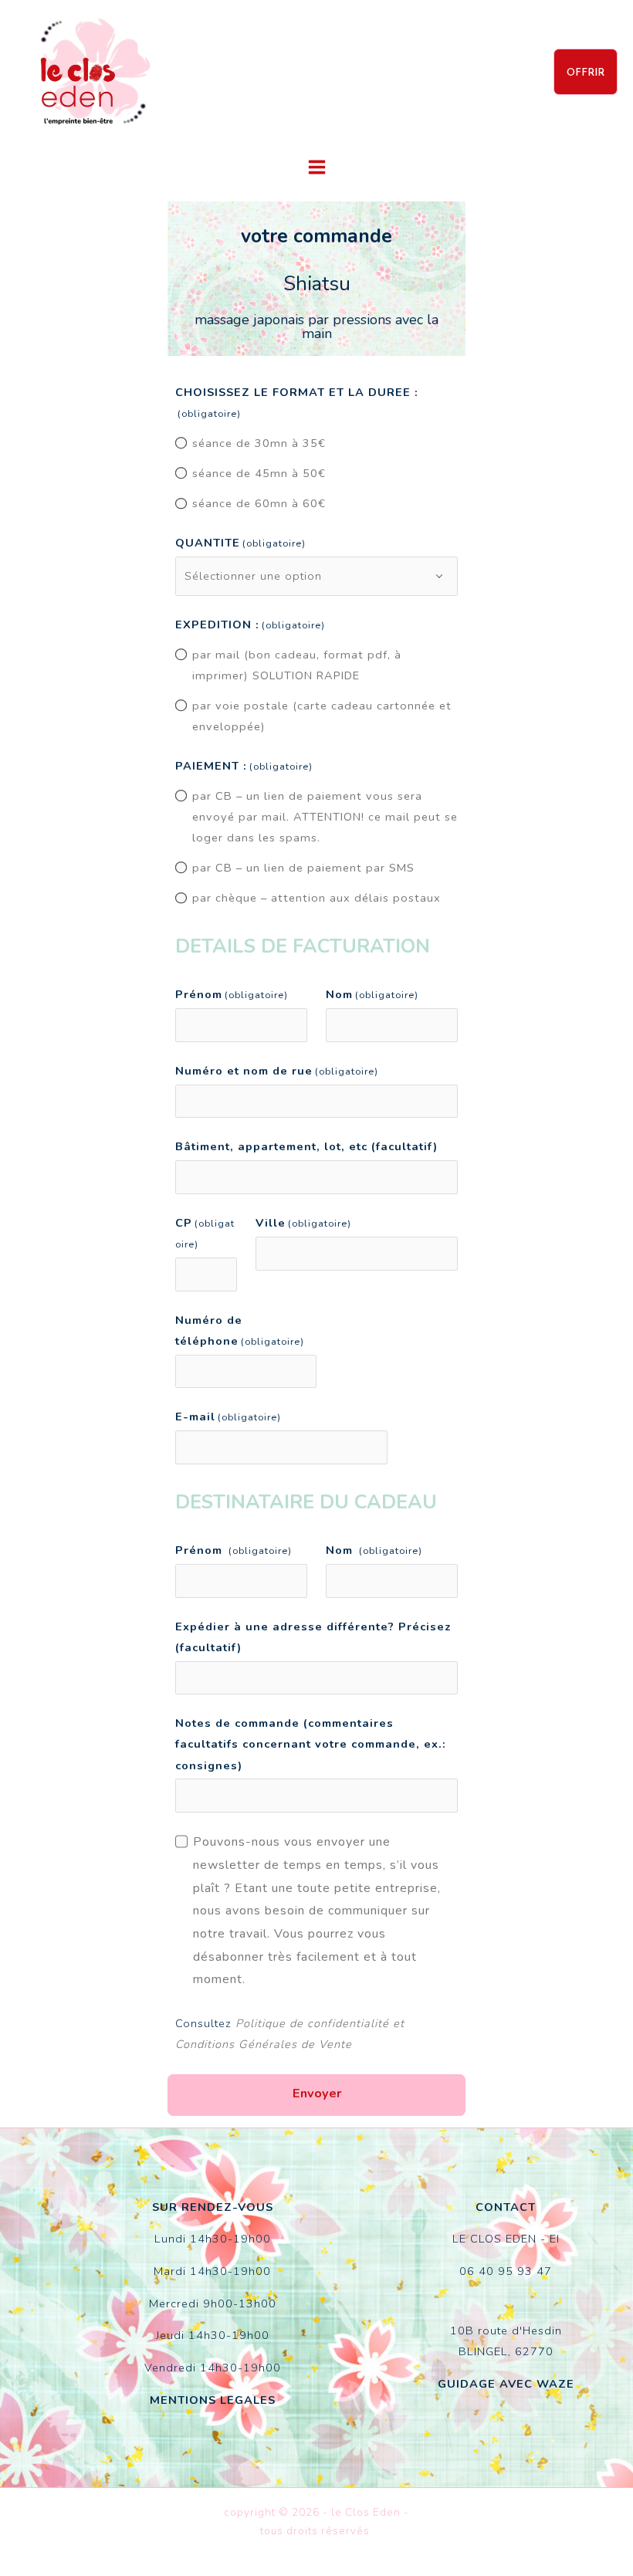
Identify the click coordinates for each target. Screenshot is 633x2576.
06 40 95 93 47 (506, 2271)
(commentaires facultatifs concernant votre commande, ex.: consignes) (311, 1744)
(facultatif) (306, 1146)
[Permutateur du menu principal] (317, 167)
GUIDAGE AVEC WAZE (506, 2384)
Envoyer (317, 2093)
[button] (586, 72)
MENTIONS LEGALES (213, 2400)
